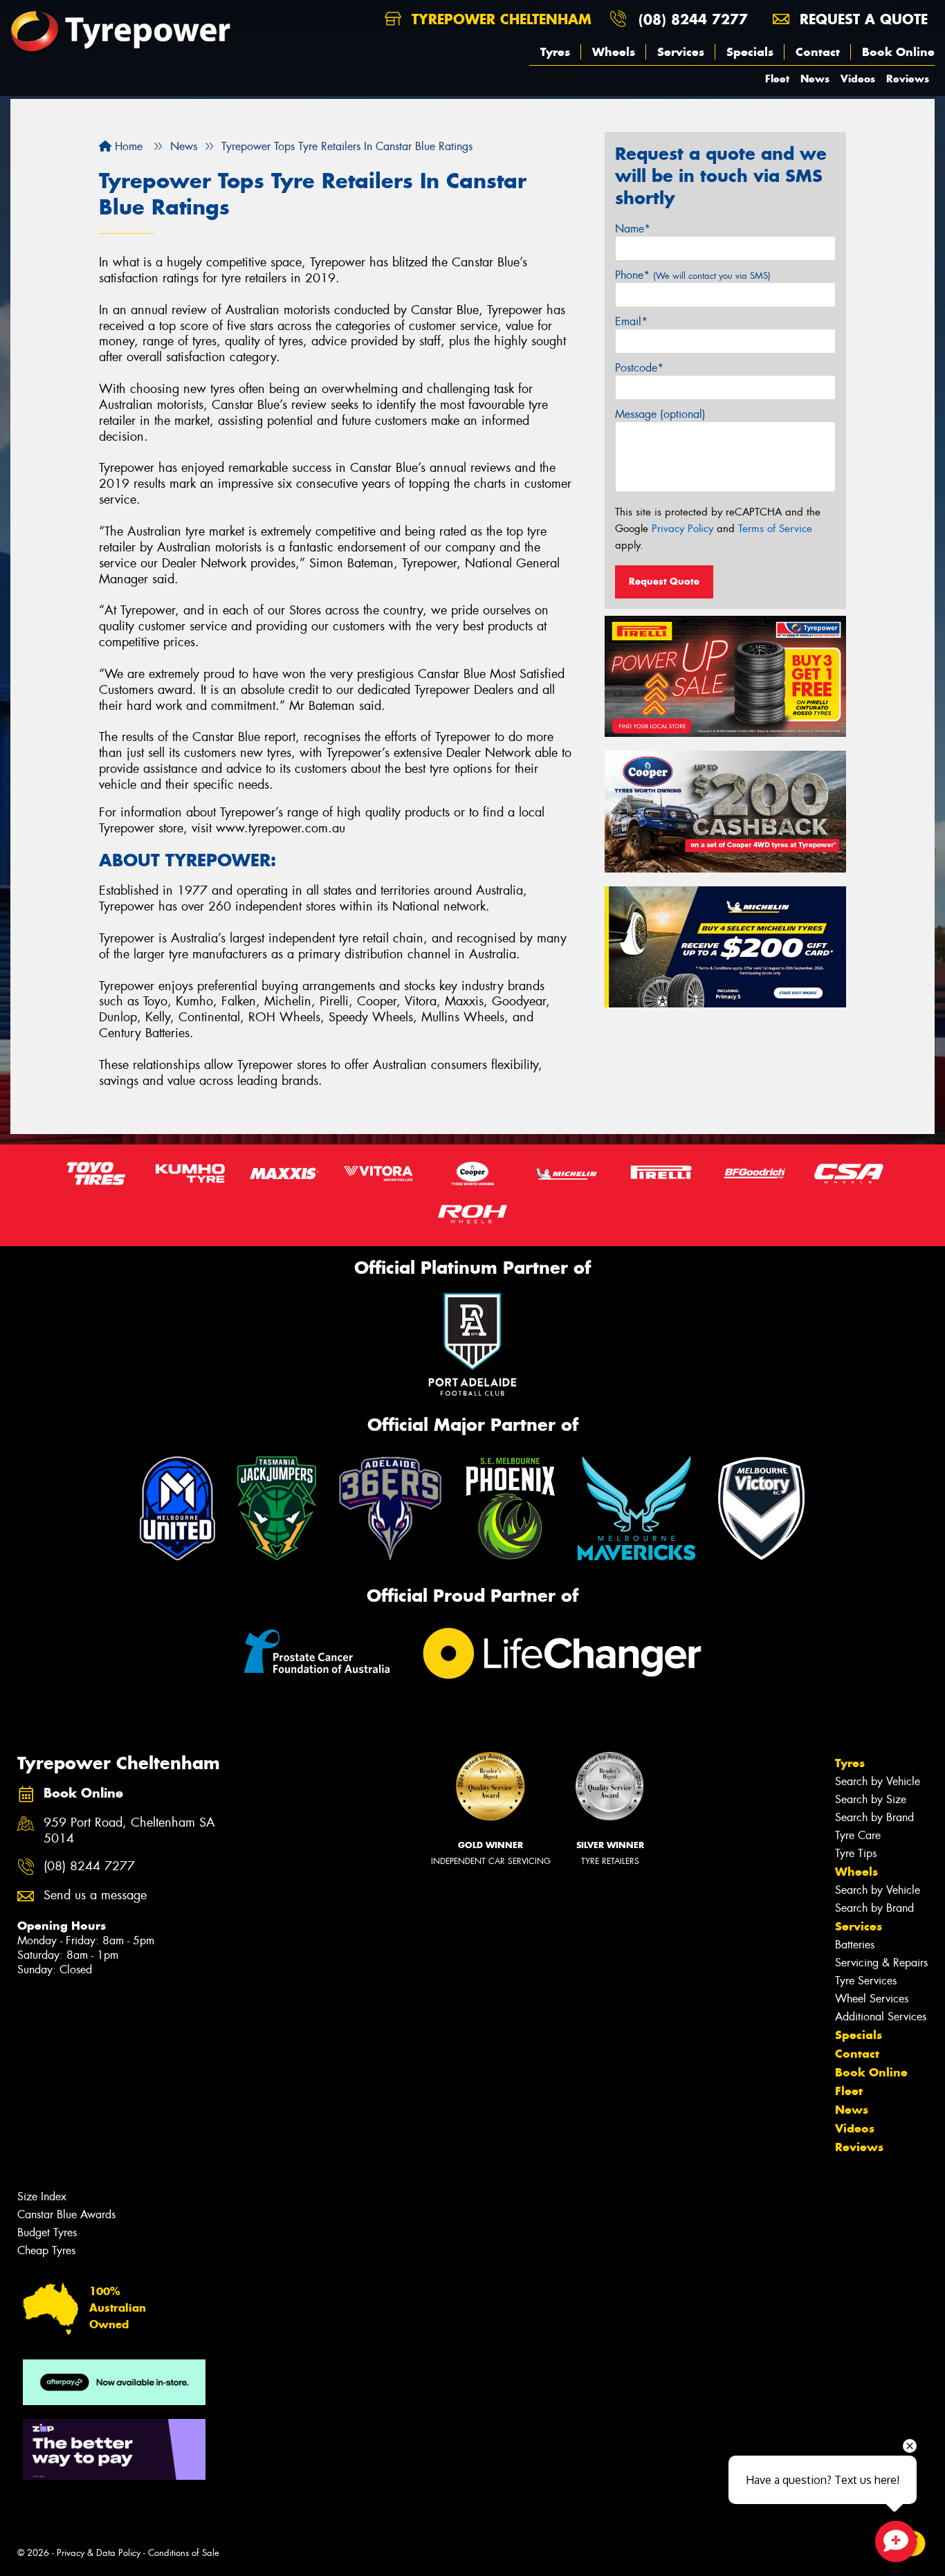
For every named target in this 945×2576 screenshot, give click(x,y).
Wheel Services (872, 1999)
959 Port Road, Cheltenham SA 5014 (129, 1831)
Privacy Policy (682, 529)
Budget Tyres (47, 2232)
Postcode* (639, 368)
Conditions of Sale (184, 2553)
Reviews (908, 79)
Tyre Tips (856, 1853)
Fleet (777, 79)
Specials (750, 52)
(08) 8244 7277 (693, 19)
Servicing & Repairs (881, 1963)
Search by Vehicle (878, 1781)
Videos (858, 79)
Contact (818, 52)
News (815, 79)
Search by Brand (874, 1817)
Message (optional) (660, 414)
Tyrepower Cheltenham (499, 19)
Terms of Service (775, 529)
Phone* (693, 275)
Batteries (855, 1945)
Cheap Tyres (46, 2250)
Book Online (898, 52)
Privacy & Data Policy (99, 2553)
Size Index (42, 2196)
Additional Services (881, 2017)
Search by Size (871, 1799)
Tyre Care (858, 1835)
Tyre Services (866, 1981)
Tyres (555, 52)
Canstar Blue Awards (66, 2214)
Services (681, 52)
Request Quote (664, 581)
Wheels (614, 52)
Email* (631, 321)
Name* (633, 229)
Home (127, 146)
